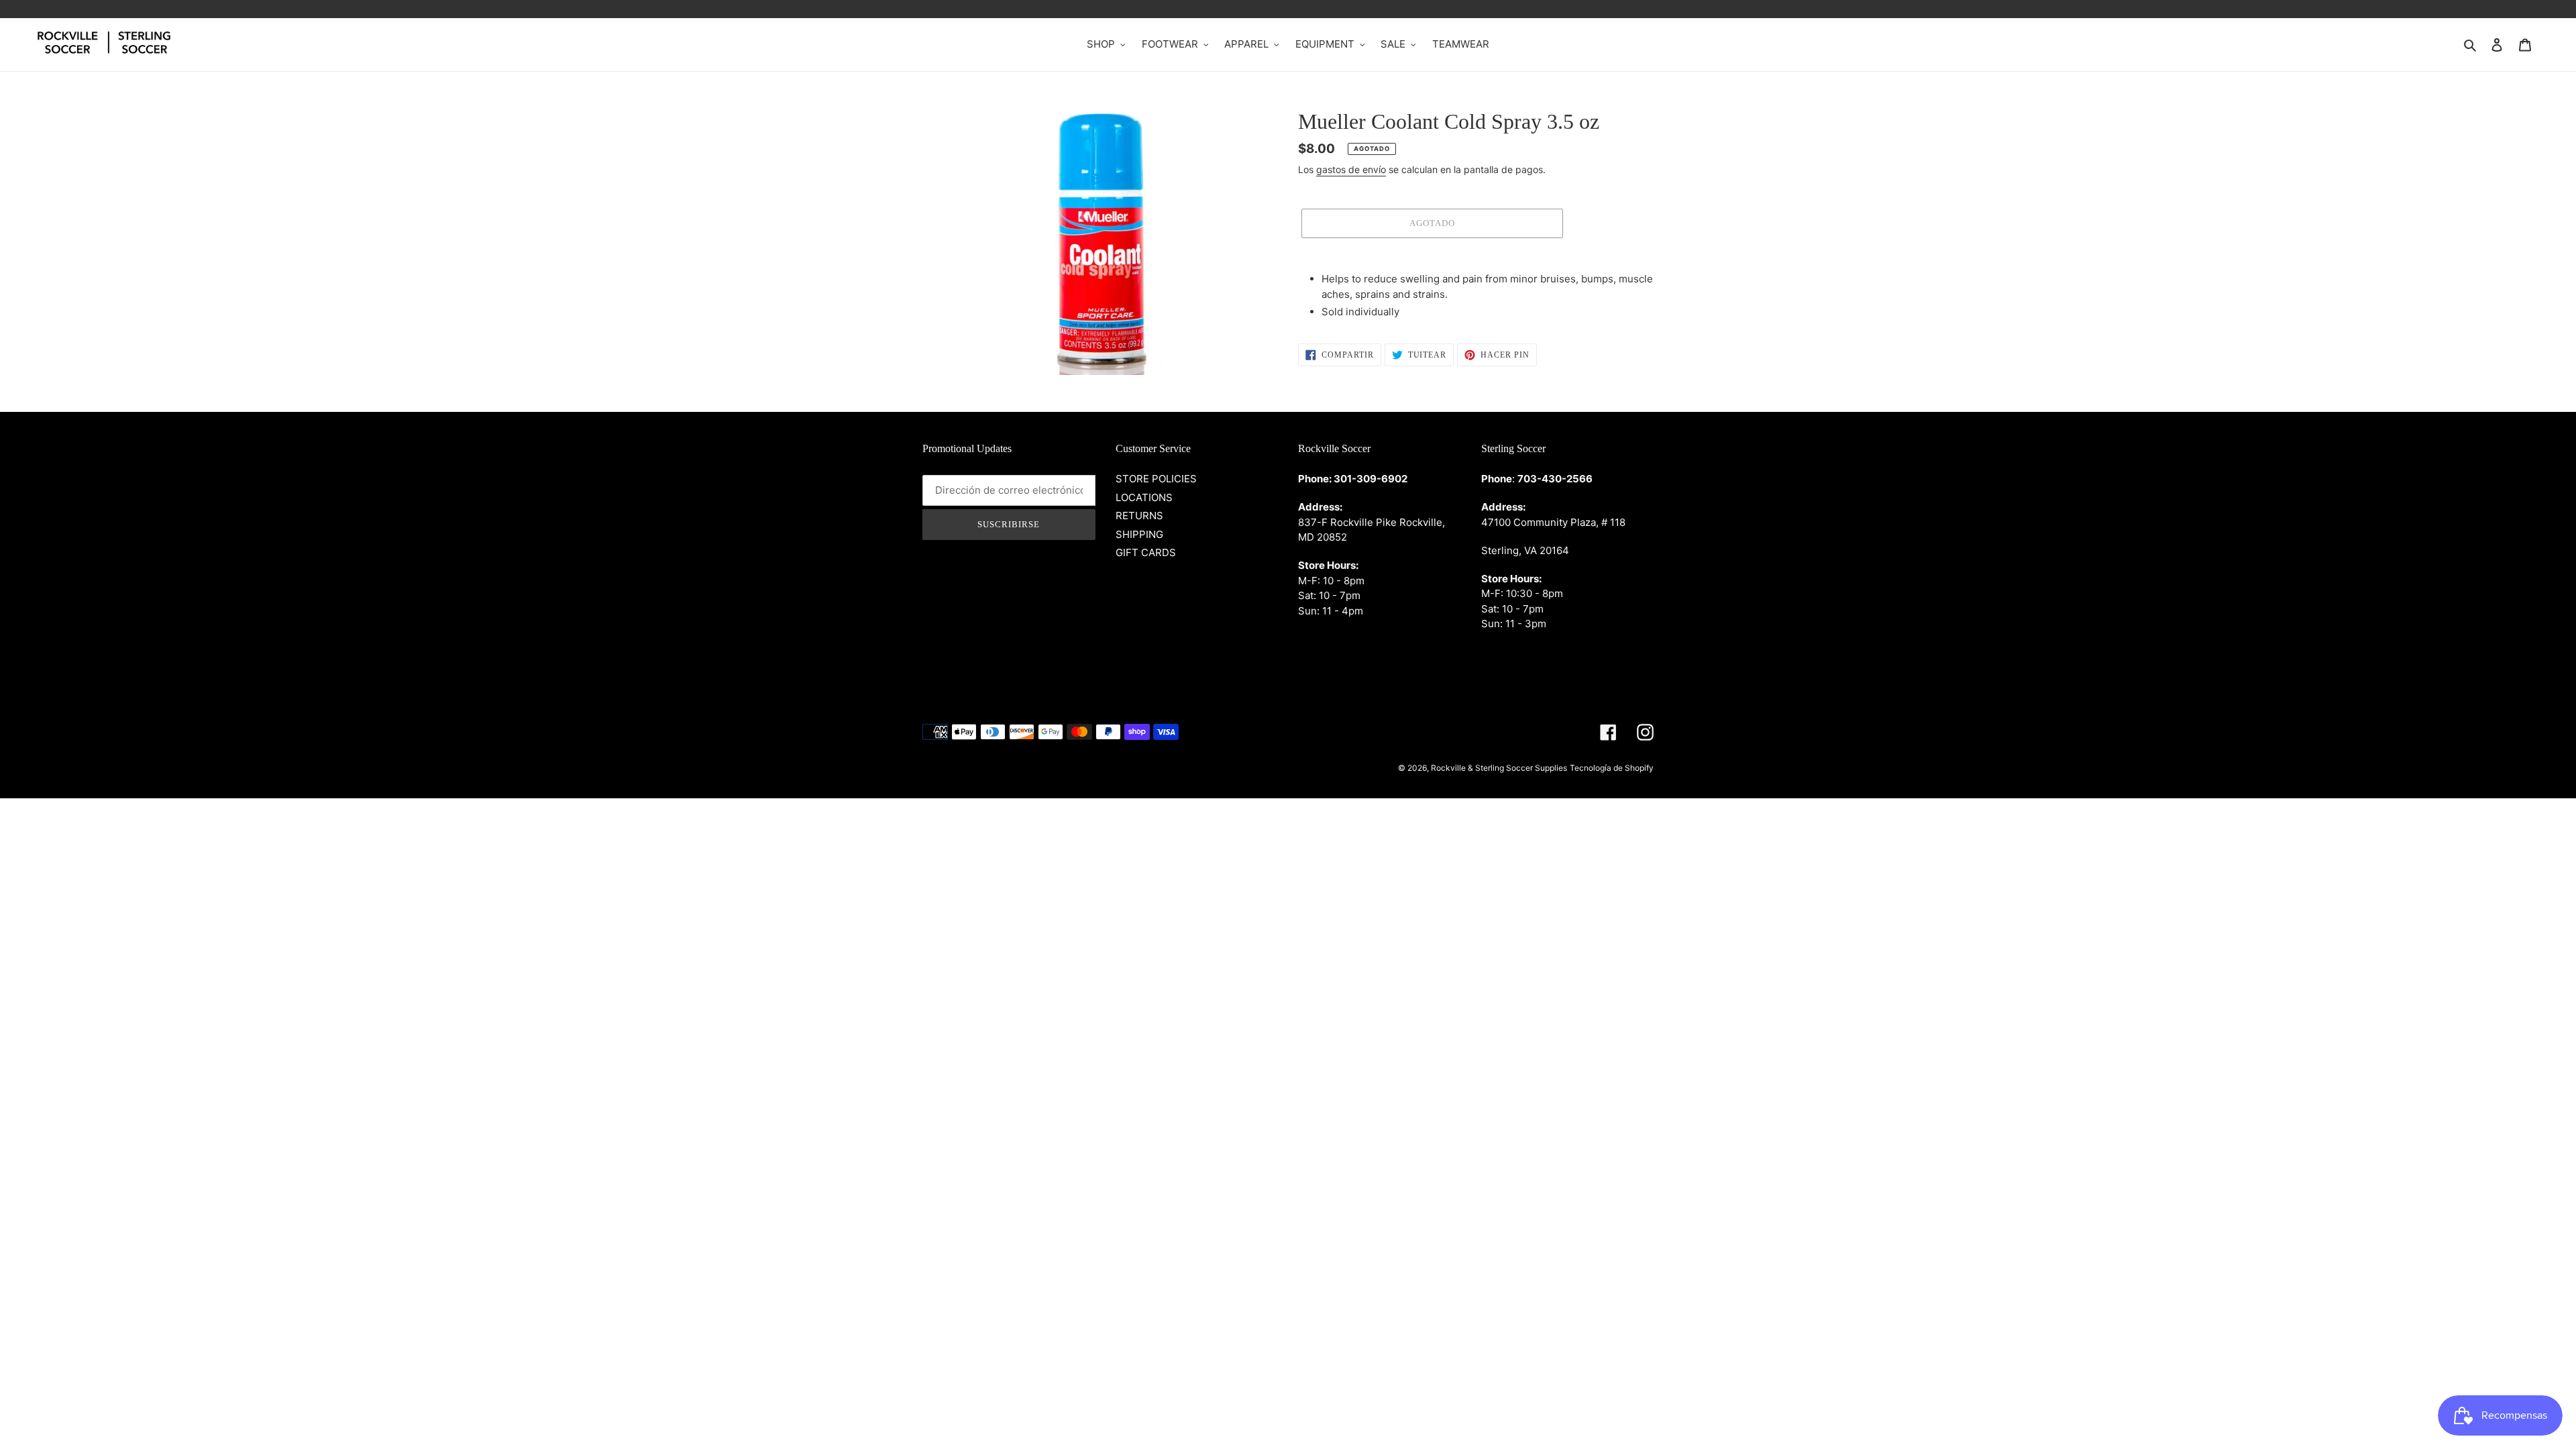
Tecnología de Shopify (1612, 768)
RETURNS (1139, 516)
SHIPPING (1139, 534)
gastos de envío (1351, 169)
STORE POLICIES (1156, 479)
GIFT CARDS (1146, 552)
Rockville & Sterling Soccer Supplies (1499, 768)
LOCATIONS (1144, 497)
